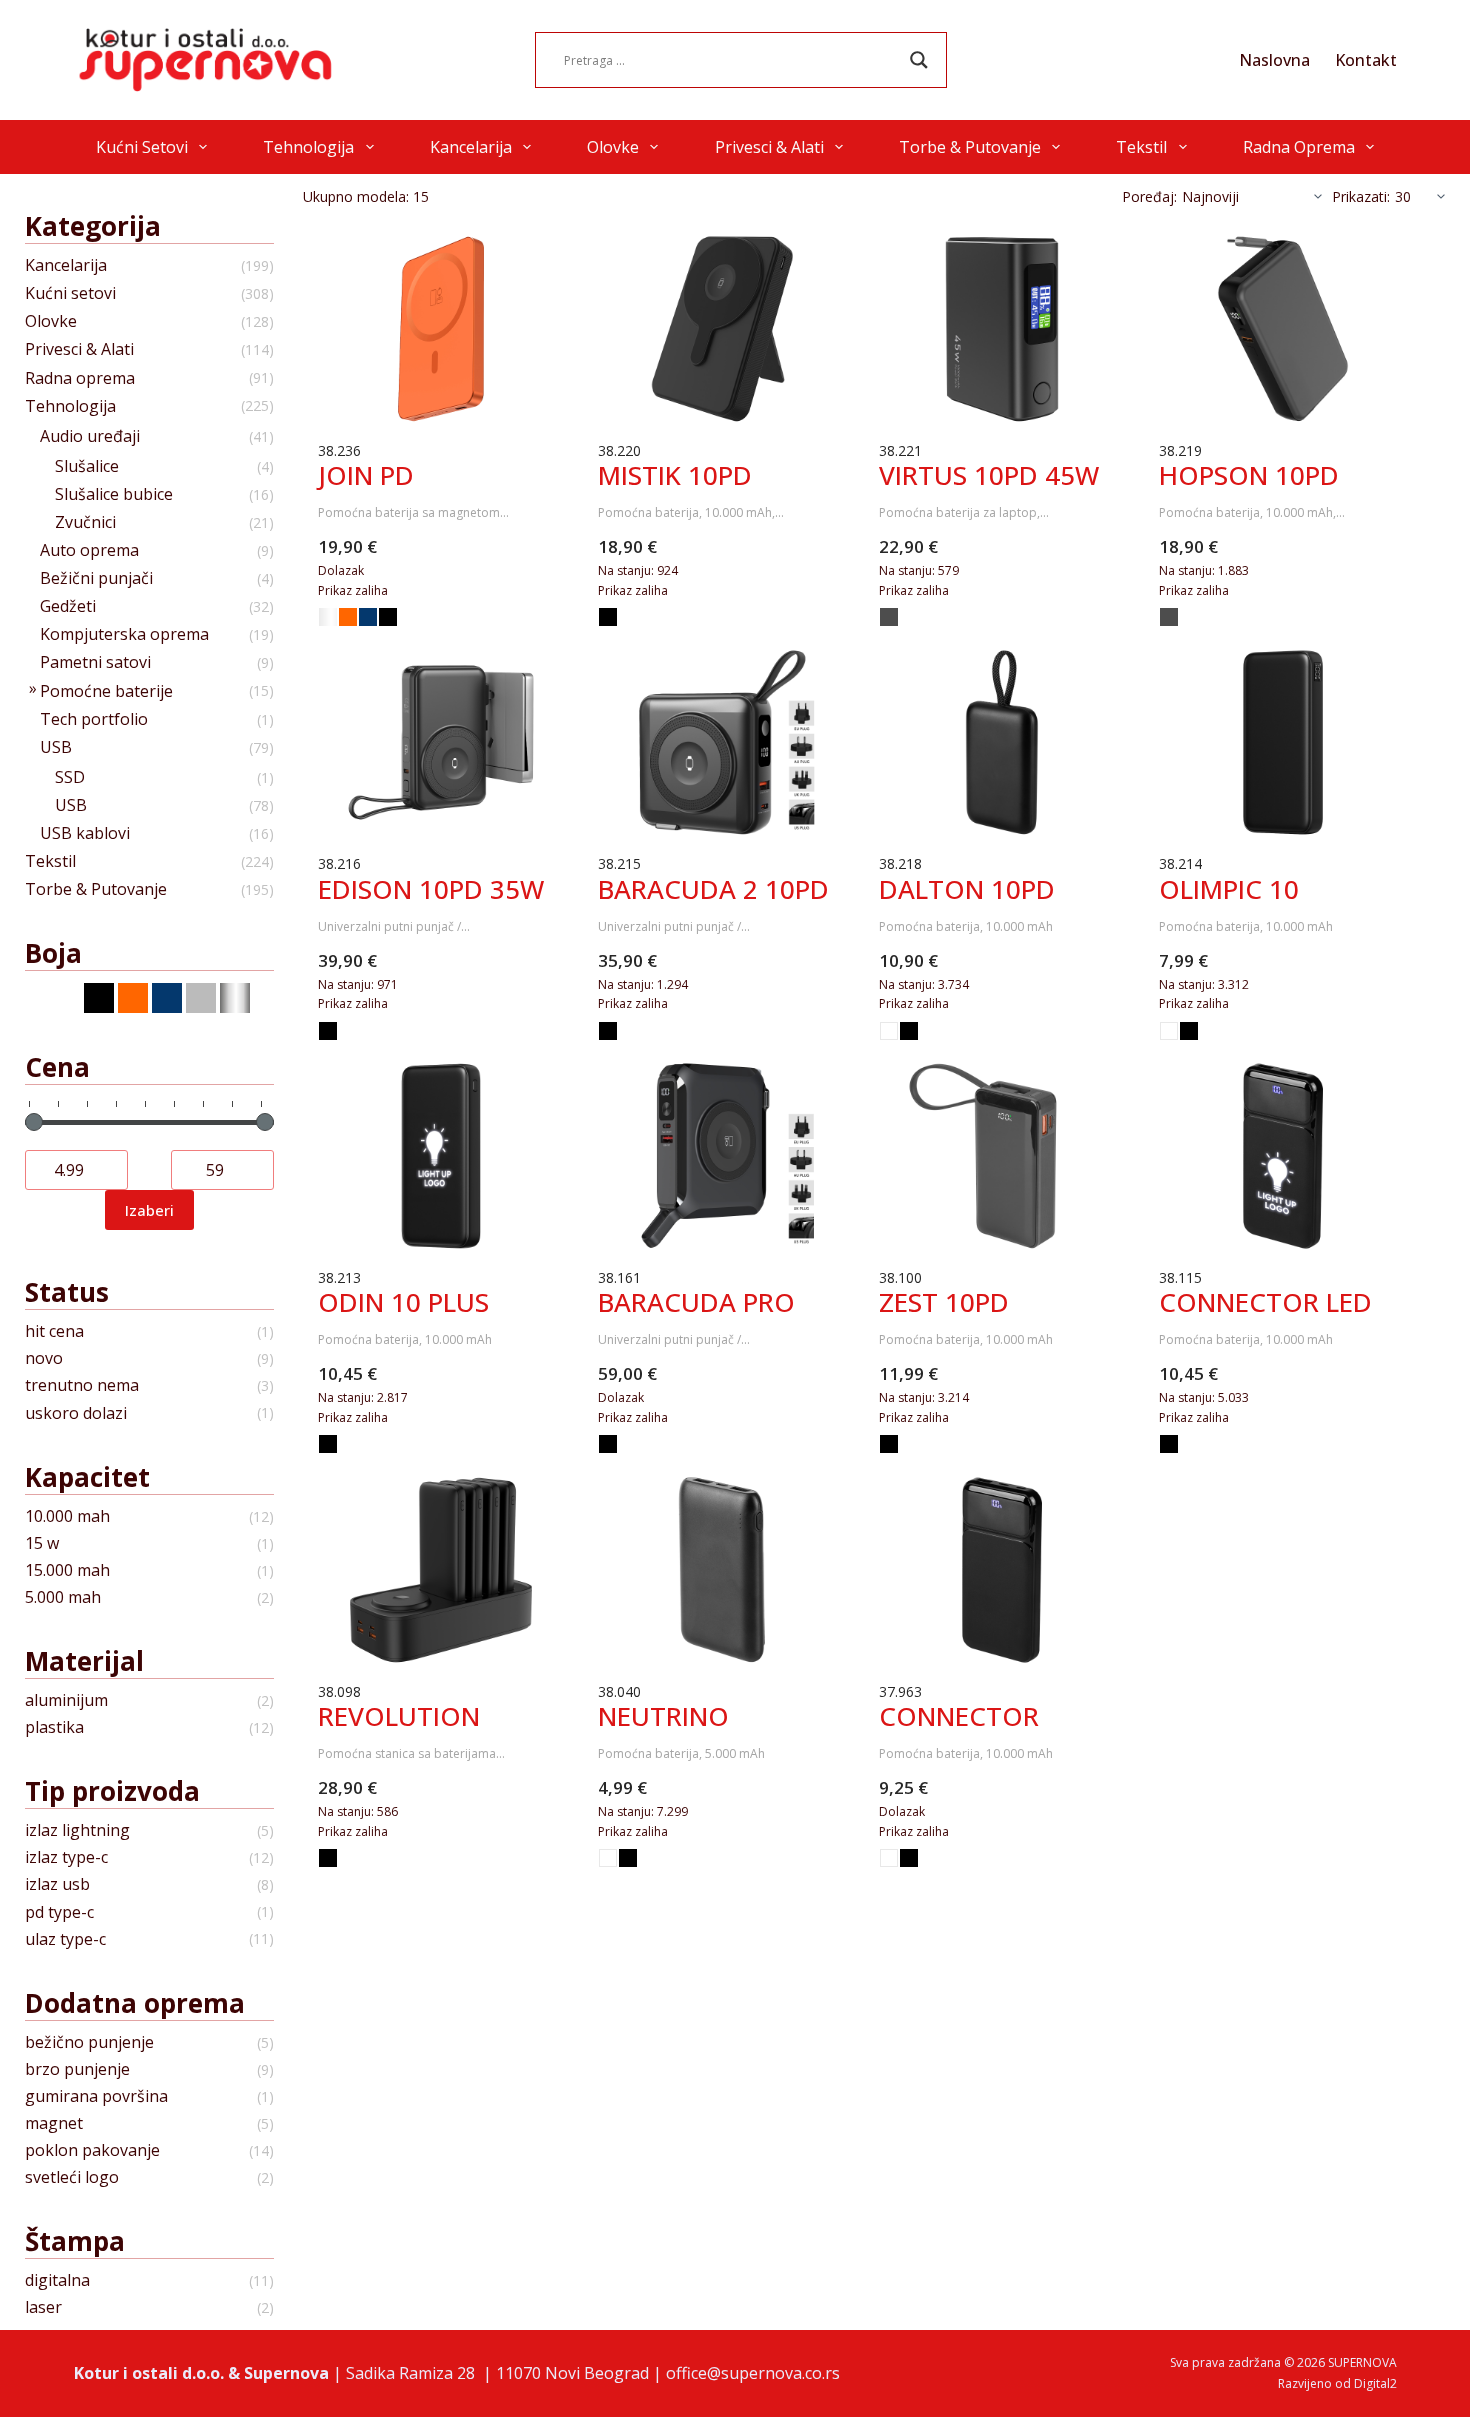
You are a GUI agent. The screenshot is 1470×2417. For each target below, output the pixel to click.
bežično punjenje (89, 2042)
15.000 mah (67, 1570)
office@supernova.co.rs (753, 2373)
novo (44, 1358)
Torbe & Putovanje (970, 147)
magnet (54, 2123)
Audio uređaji (90, 436)
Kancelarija (471, 147)
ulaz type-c (65, 1939)
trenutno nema (82, 1385)
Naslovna (1274, 60)
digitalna (57, 2280)
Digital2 (1375, 2383)
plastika (54, 1727)
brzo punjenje (77, 2069)
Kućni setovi (142, 147)
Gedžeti (68, 606)
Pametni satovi (95, 662)
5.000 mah (63, 1597)
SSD (70, 777)
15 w (42, 1543)
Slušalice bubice (114, 494)
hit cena (54, 1331)
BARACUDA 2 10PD (713, 889)
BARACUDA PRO (696, 1302)
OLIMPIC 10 (1229, 889)
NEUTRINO (663, 1716)
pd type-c (59, 1912)
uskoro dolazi (76, 1413)
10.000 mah (67, 1516)
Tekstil (1141, 147)
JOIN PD (366, 475)
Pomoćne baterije (106, 691)
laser (43, 2307)
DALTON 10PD (967, 889)
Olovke (613, 147)
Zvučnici (85, 522)
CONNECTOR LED (1265, 1302)
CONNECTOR (959, 1716)
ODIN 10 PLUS (403, 1302)
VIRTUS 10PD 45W (989, 475)
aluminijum (66, 1700)
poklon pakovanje (92, 2150)
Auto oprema (89, 550)
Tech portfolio (94, 719)
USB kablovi (85, 833)
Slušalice (87, 466)
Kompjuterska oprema (124, 634)
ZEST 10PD (944, 1302)
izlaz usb (57, 1884)
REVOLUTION (399, 1716)
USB (56, 747)
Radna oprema (1299, 147)
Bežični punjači (96, 578)
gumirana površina (96, 2096)
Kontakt (1366, 60)
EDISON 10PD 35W (431, 889)
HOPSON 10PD (1249, 475)
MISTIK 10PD (675, 475)
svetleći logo (72, 2177)
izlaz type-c (66, 1857)
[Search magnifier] (919, 60)
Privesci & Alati (769, 147)
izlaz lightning (77, 1830)
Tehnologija (308, 147)
